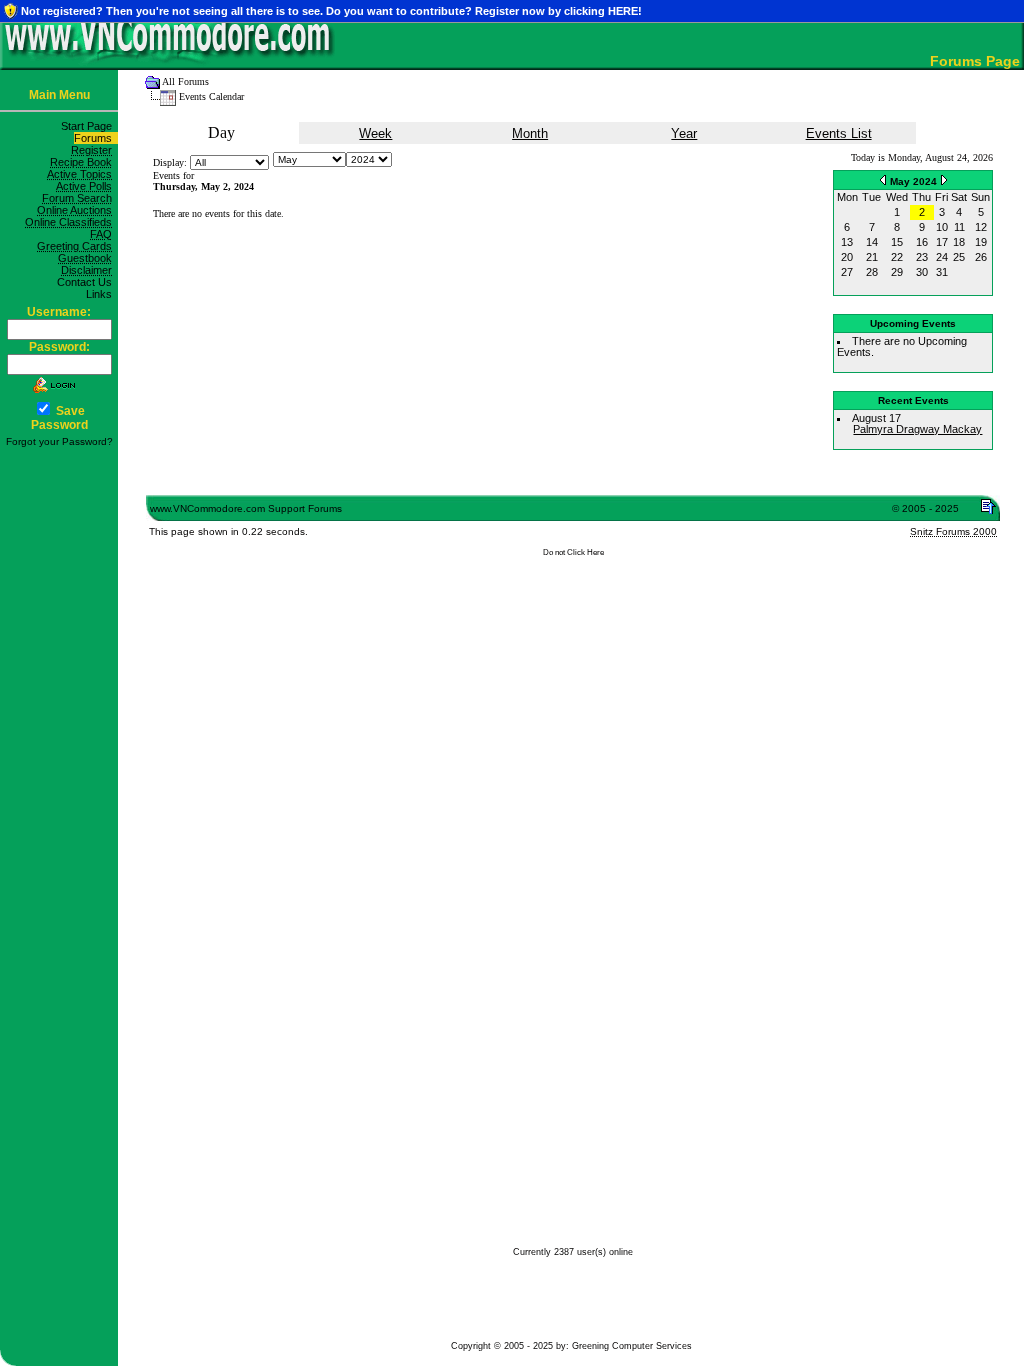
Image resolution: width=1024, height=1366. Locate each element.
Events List (839, 133)
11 (959, 227)
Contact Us (87, 282)
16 (922, 242)
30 (922, 272)
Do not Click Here (573, 552)
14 (872, 242)
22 (897, 257)
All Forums (185, 81)
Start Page (89, 126)
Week (375, 133)
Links (102, 294)
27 (847, 272)
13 (847, 242)
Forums (96, 138)
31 (942, 272)
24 (942, 257)
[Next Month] (944, 179)
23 (922, 257)
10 (942, 227)
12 (981, 227)
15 (897, 242)
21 (872, 257)
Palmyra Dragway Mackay (917, 429)
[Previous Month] (883, 179)
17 (942, 242)
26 (981, 257)
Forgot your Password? (59, 441)
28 (872, 272)
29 (897, 272)
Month (530, 133)
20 (847, 257)
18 (959, 242)
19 (981, 242)
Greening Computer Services (632, 1346)
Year (684, 133)
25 (959, 257)
